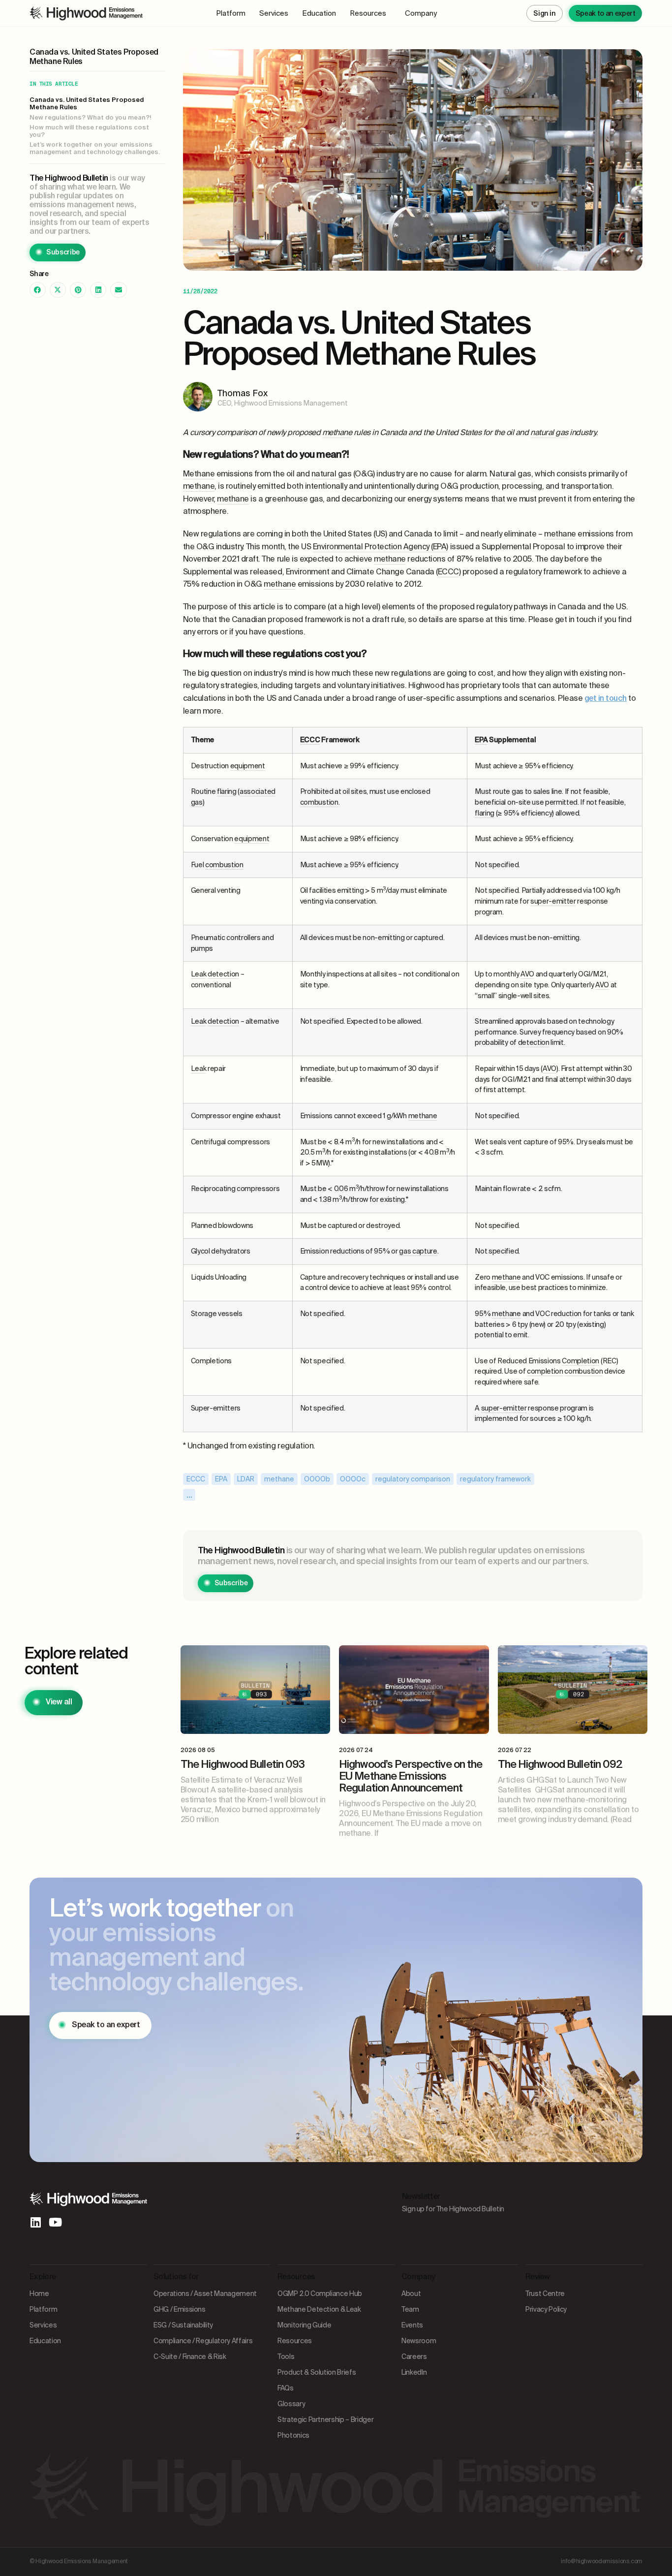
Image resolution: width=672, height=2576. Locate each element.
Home (39, 2293)
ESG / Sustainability (183, 2325)
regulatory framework (495, 1479)
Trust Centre (545, 2293)
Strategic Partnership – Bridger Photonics (325, 2427)
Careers (414, 2356)
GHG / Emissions (180, 2309)
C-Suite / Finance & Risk (190, 2356)
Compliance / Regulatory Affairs (203, 2341)
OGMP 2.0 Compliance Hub (320, 2293)
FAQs (286, 2388)
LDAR (246, 1479)
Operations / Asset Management (205, 2293)
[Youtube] (55, 2222)
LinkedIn (414, 2372)
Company (421, 13)
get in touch (606, 698)
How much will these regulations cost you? (89, 131)
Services (274, 13)
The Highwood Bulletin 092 (560, 1764)
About (411, 2293)
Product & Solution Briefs (317, 2372)
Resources (368, 13)
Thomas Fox (243, 393)
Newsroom (419, 2341)
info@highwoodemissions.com (602, 2561)
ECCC (196, 1479)
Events (412, 2325)
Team (410, 2309)
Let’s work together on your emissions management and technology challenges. (95, 148)
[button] (38, 290)
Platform (231, 13)
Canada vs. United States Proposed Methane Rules (87, 104)
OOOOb (317, 1479)
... (189, 1495)
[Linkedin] (35, 2222)
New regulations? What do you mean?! (91, 118)
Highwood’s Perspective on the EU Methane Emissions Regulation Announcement (411, 1776)
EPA (221, 1479)
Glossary (291, 2404)
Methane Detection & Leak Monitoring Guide (319, 2317)
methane (279, 1479)
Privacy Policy (546, 2309)
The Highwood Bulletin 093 (243, 1764)
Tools (286, 2356)
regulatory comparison (413, 1479)
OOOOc (353, 1479)
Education (319, 13)
